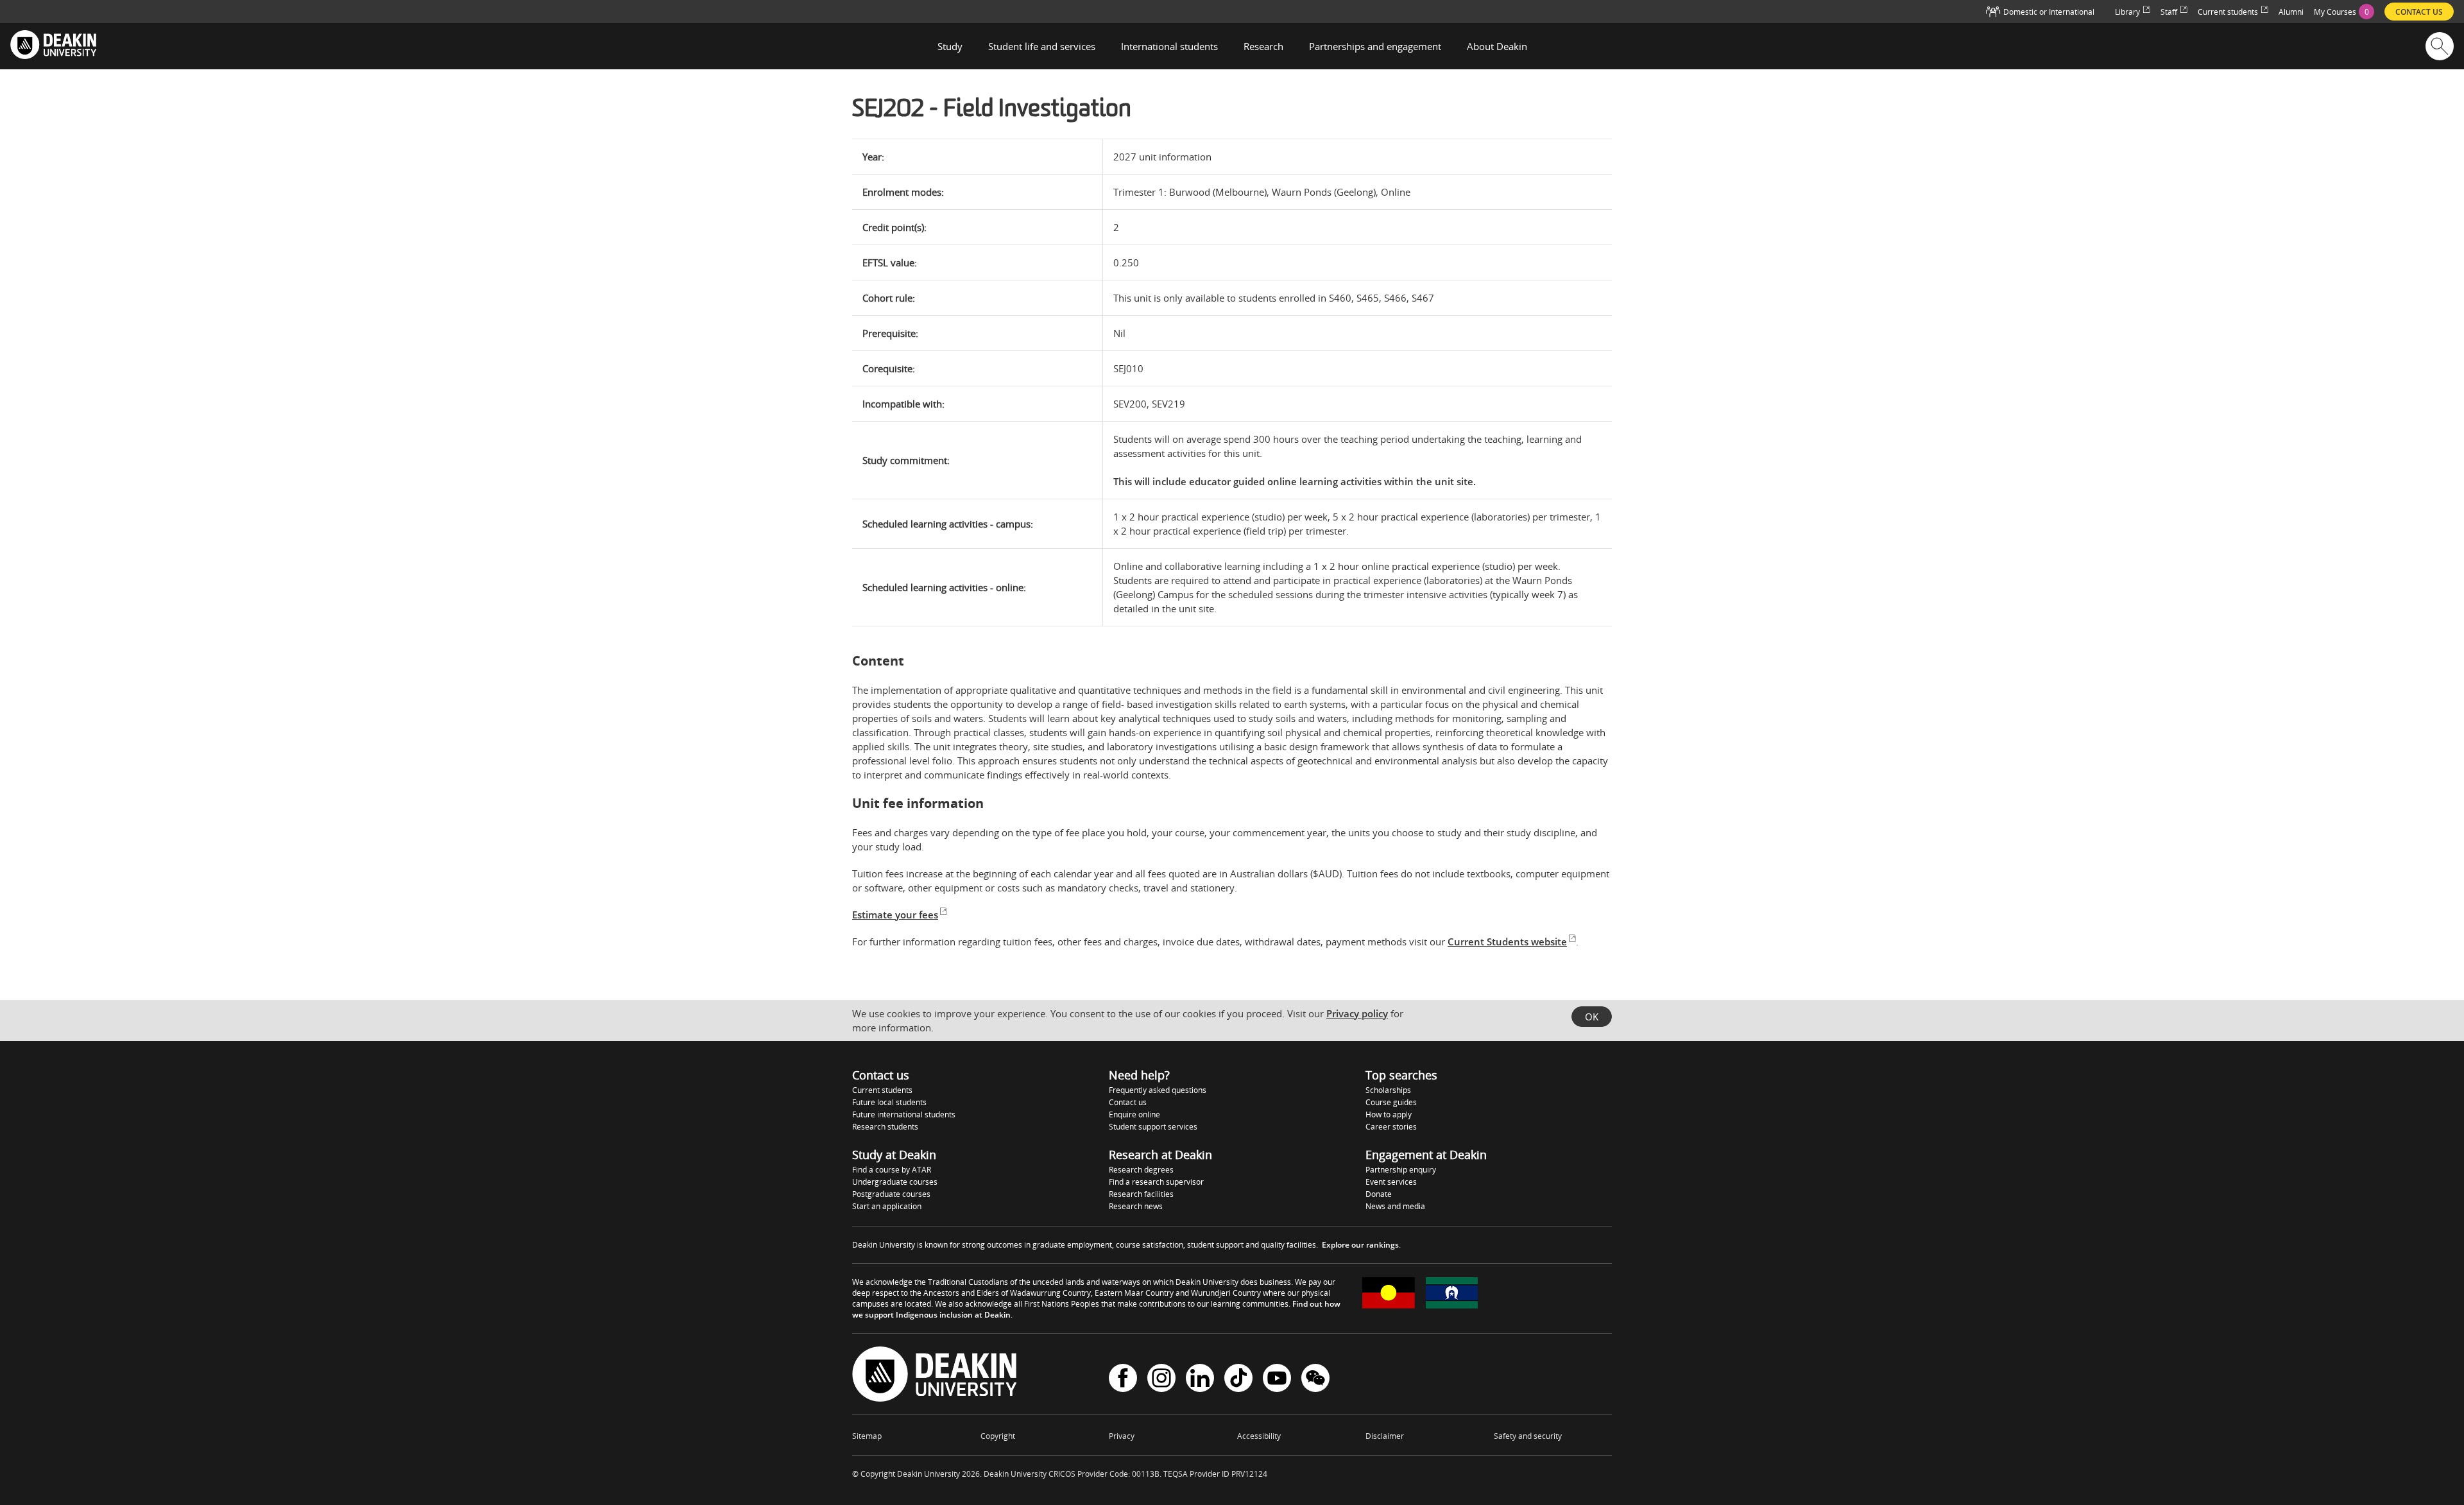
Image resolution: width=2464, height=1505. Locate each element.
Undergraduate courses (895, 1182)
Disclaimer (1385, 1436)
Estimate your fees (895, 915)
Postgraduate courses (891, 1194)
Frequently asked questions (1158, 1090)
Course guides (1391, 1102)
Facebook (1123, 1380)
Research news (1136, 1206)
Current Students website (1507, 942)
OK (1592, 1017)
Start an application (887, 1206)
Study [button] (950, 46)
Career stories (1391, 1127)
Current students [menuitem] (2228, 12)
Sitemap (867, 1436)
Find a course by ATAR (892, 1170)
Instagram (1161, 1380)
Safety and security (1528, 1436)
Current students (882, 1090)
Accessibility (1259, 1436)
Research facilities (1141, 1194)
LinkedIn (1200, 1380)
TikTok (1238, 1380)
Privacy (1122, 1436)
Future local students (889, 1102)
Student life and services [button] (1042, 46)
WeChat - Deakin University (1315, 1380)
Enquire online (1134, 1114)
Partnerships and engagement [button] (1375, 46)
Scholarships (1388, 1090)
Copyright (998, 1436)
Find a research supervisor (1156, 1182)
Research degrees (1141, 1170)
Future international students (904, 1114)
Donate (1379, 1194)
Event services (1391, 1182)
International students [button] (1169, 46)
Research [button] (1263, 46)
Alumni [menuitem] (2291, 12)
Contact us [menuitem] (2419, 12)
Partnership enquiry (1401, 1170)
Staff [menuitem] (2169, 12)
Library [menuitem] (2127, 12)
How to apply (1389, 1114)
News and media (1395, 1206)
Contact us (1128, 1102)
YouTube (1277, 1380)
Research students (885, 1127)
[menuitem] (2344, 12)
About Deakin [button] (1497, 46)
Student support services (1153, 1127)
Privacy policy (1357, 1013)
